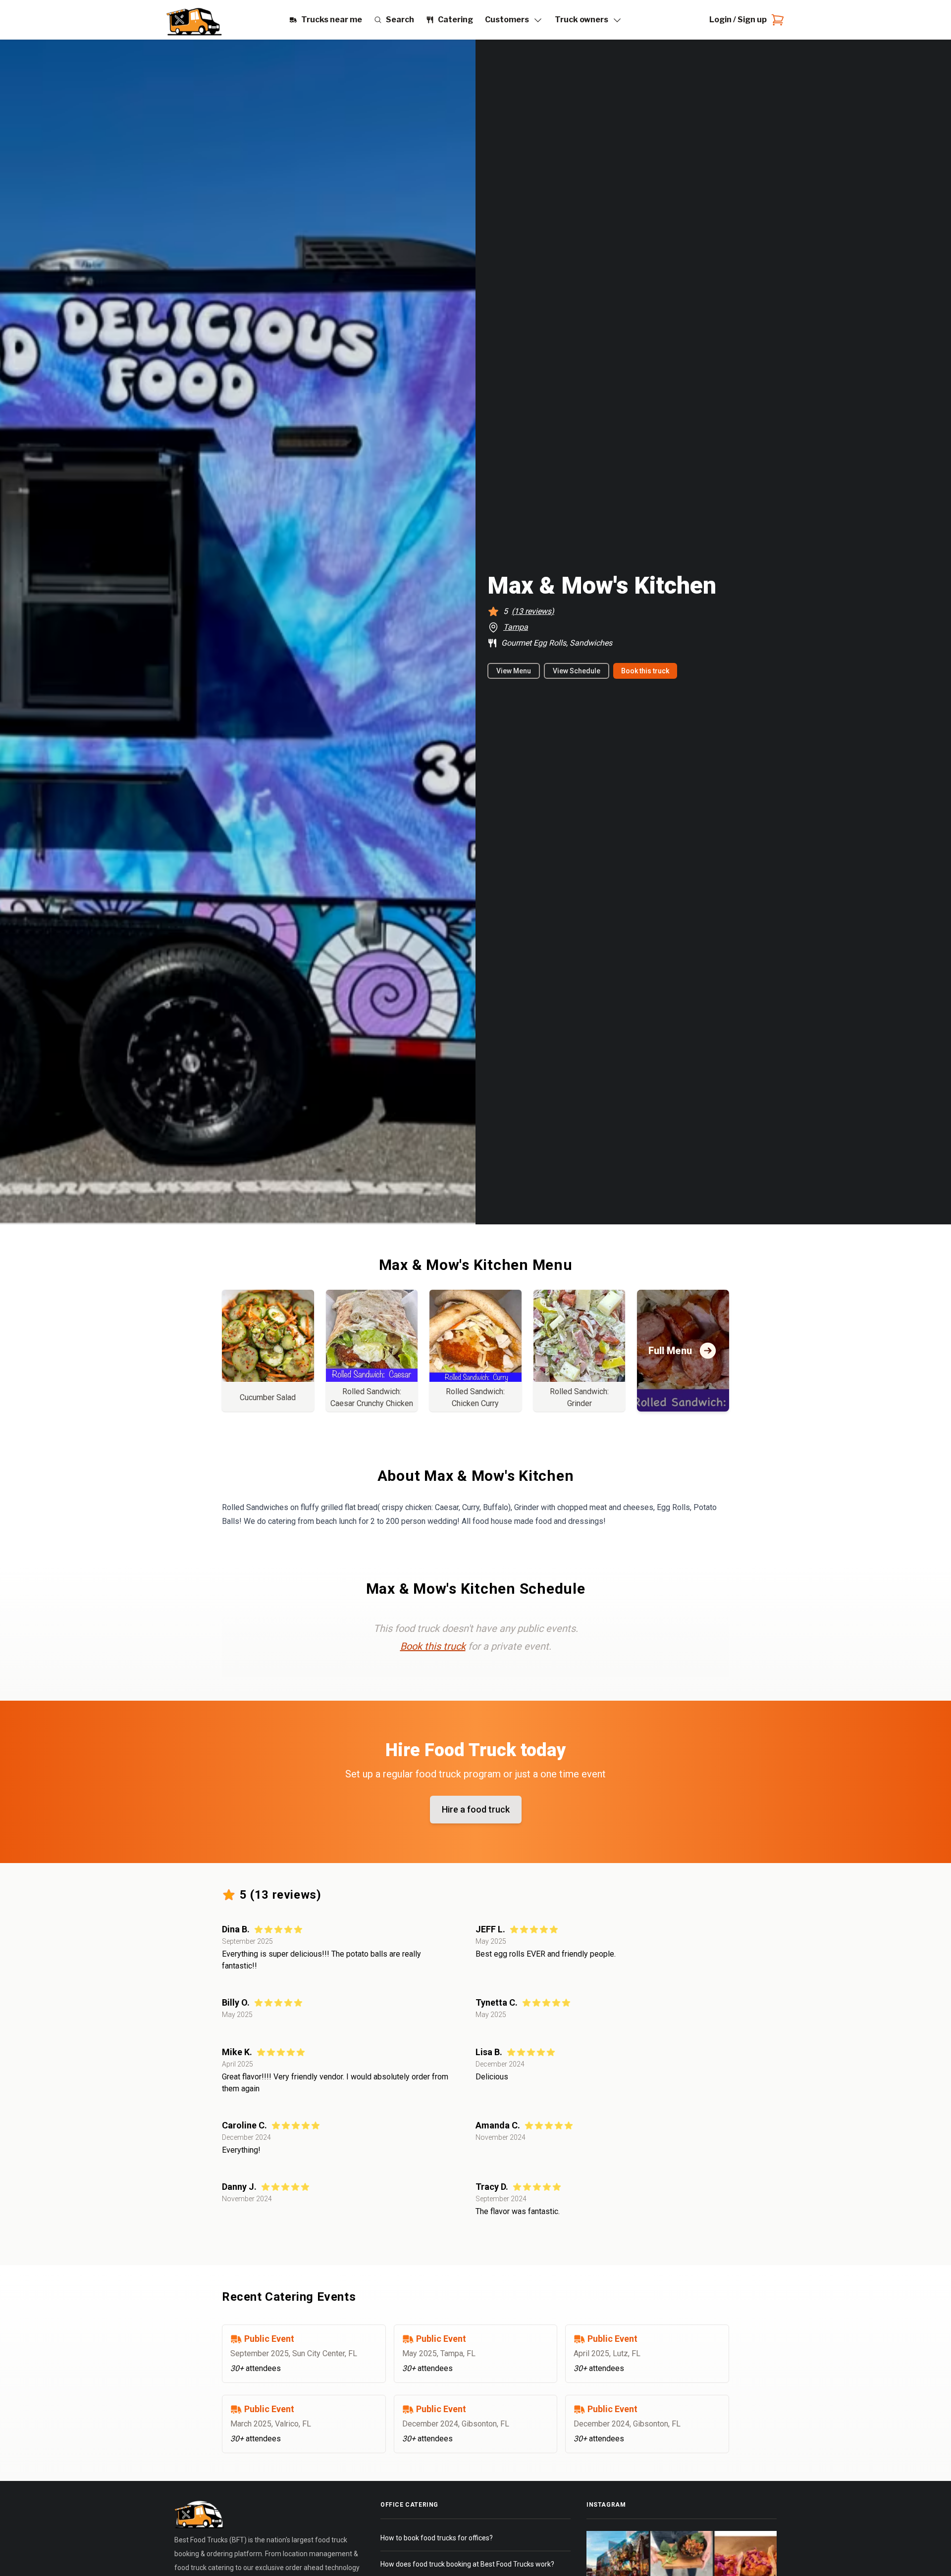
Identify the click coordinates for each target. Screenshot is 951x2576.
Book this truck (645, 671)
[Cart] (776, 20)
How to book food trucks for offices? (437, 2538)
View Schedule (577, 671)
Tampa (516, 627)
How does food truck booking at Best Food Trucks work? (467, 2564)
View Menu (514, 671)
